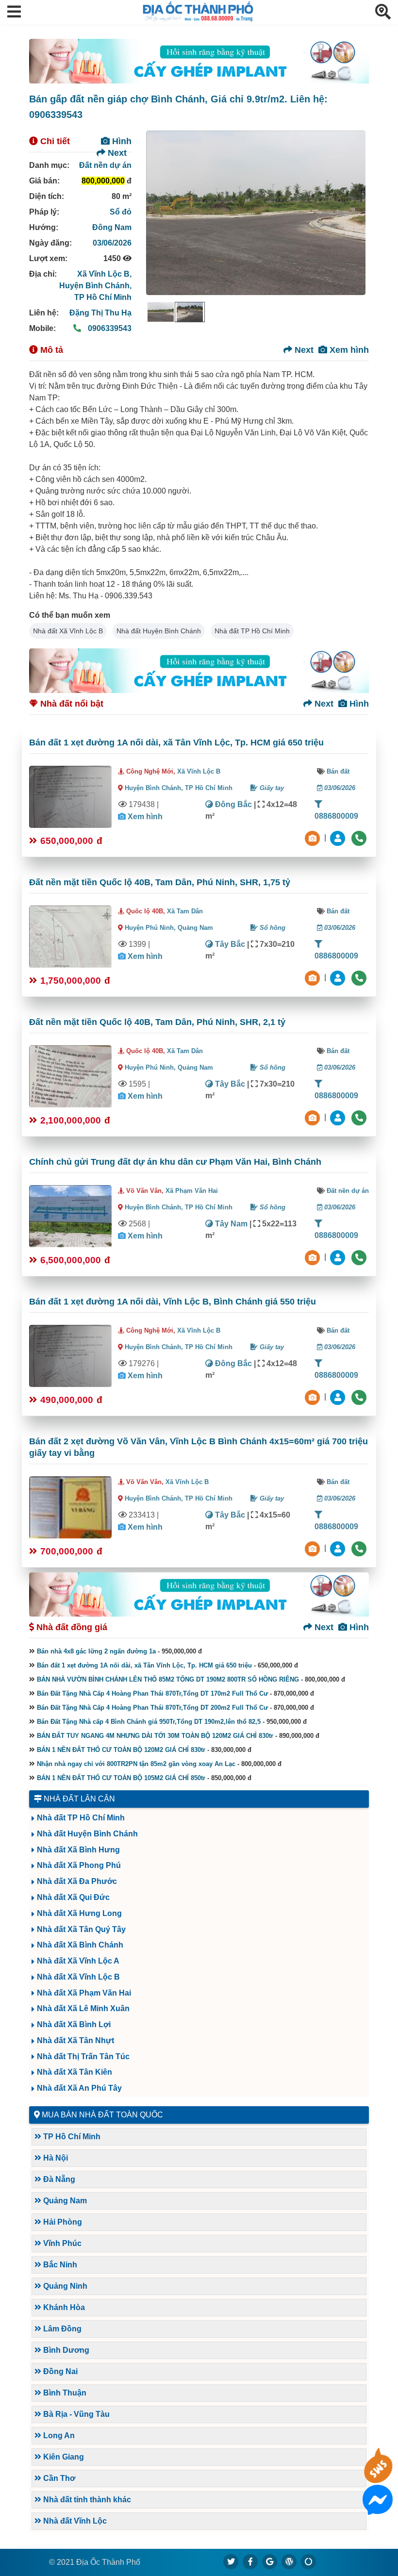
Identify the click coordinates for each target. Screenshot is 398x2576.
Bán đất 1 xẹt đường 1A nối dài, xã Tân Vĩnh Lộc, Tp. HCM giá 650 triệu (176, 743)
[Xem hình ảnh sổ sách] (314, 837)
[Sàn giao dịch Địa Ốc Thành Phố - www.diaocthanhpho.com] (198, 19)
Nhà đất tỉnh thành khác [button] (86, 2500)
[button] (14, 12)
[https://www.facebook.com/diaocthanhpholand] (250, 2561)
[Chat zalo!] (378, 2477)
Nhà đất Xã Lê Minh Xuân (83, 2008)
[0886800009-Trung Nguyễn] (339, 977)
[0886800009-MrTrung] (339, 1257)
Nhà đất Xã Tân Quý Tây (81, 1929)
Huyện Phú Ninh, (151, 928)
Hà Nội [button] (55, 2158)
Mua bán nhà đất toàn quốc (102, 2115)
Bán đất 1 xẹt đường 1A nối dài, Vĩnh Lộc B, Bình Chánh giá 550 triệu (173, 1302)
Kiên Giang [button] (63, 2457)
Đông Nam (112, 227)
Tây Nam (230, 1224)
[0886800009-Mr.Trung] (339, 837)
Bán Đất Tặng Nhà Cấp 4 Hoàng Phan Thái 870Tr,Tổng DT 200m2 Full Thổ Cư (152, 1708)
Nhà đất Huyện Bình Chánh (159, 631)
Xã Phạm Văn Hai (192, 1191)
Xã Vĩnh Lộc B (199, 771)
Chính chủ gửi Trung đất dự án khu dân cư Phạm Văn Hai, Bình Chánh (175, 1162)
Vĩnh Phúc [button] (61, 2243)
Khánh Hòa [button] (63, 2307)
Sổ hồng (272, 928)
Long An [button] (58, 2436)
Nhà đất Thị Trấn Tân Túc (83, 2056)
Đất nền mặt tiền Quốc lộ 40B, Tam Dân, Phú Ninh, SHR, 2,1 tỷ (157, 1022)
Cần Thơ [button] (58, 2478)
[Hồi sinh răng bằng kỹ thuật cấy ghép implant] (199, 61)
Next (116, 153)
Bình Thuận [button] (64, 2393)
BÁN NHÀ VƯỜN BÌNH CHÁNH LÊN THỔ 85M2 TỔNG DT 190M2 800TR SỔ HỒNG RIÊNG (168, 1679)
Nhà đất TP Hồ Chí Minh (252, 631)
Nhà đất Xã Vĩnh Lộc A (78, 1961)
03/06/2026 (112, 243)
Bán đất (338, 771)
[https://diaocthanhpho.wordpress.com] (289, 2561)
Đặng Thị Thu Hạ (100, 313)
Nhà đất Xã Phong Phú (79, 1865)
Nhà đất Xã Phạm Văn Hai (84, 1993)
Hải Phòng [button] (62, 2222)
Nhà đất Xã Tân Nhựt (75, 2040)
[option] (161, 312)
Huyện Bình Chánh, (95, 286)
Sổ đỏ (121, 212)
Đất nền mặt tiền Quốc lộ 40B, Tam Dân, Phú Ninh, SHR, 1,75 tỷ (160, 882)
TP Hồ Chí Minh (103, 297)
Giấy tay (271, 788)
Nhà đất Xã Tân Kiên (75, 2072)
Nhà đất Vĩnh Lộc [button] (74, 2521)
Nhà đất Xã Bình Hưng (78, 1850)
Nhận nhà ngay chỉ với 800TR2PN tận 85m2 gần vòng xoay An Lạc (136, 1764)
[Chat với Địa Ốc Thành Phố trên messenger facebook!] (378, 2509)
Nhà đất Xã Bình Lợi (74, 2024)
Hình (121, 141)
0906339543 (109, 328)
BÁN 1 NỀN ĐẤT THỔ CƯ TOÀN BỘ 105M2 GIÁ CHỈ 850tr (121, 1778)
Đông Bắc (232, 804)
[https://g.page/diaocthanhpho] (270, 2561)
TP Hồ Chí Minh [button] (71, 2137)
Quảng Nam (195, 928)
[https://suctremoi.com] (309, 2561)
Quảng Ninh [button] (64, 2286)
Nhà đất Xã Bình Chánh (80, 1945)
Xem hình (348, 350)
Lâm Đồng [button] (61, 2329)
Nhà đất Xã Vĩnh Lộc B (68, 631)
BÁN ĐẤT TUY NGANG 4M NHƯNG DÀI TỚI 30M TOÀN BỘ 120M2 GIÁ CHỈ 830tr (155, 1736)
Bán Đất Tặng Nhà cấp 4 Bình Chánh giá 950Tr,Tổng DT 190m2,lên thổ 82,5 (149, 1722)
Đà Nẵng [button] (58, 2179)
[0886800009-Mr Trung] (339, 1548)
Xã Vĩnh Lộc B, (104, 274)
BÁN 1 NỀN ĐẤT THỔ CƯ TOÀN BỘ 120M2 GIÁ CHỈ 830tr (121, 1750)
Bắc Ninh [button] (59, 2265)
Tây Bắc (229, 944)
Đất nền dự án (105, 165)
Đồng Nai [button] (59, 2371)
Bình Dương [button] (65, 2350)
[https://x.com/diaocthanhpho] (231, 2561)
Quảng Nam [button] (64, 2201)
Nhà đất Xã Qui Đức (73, 1897)
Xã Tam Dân (185, 911)
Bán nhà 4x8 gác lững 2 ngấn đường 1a (96, 1651)
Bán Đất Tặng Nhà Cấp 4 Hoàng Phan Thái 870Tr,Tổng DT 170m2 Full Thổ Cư (152, 1693)
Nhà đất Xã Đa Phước (77, 1881)
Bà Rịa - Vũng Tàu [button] (75, 2414)
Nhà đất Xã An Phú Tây (79, 2088)
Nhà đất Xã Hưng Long (79, 1913)
